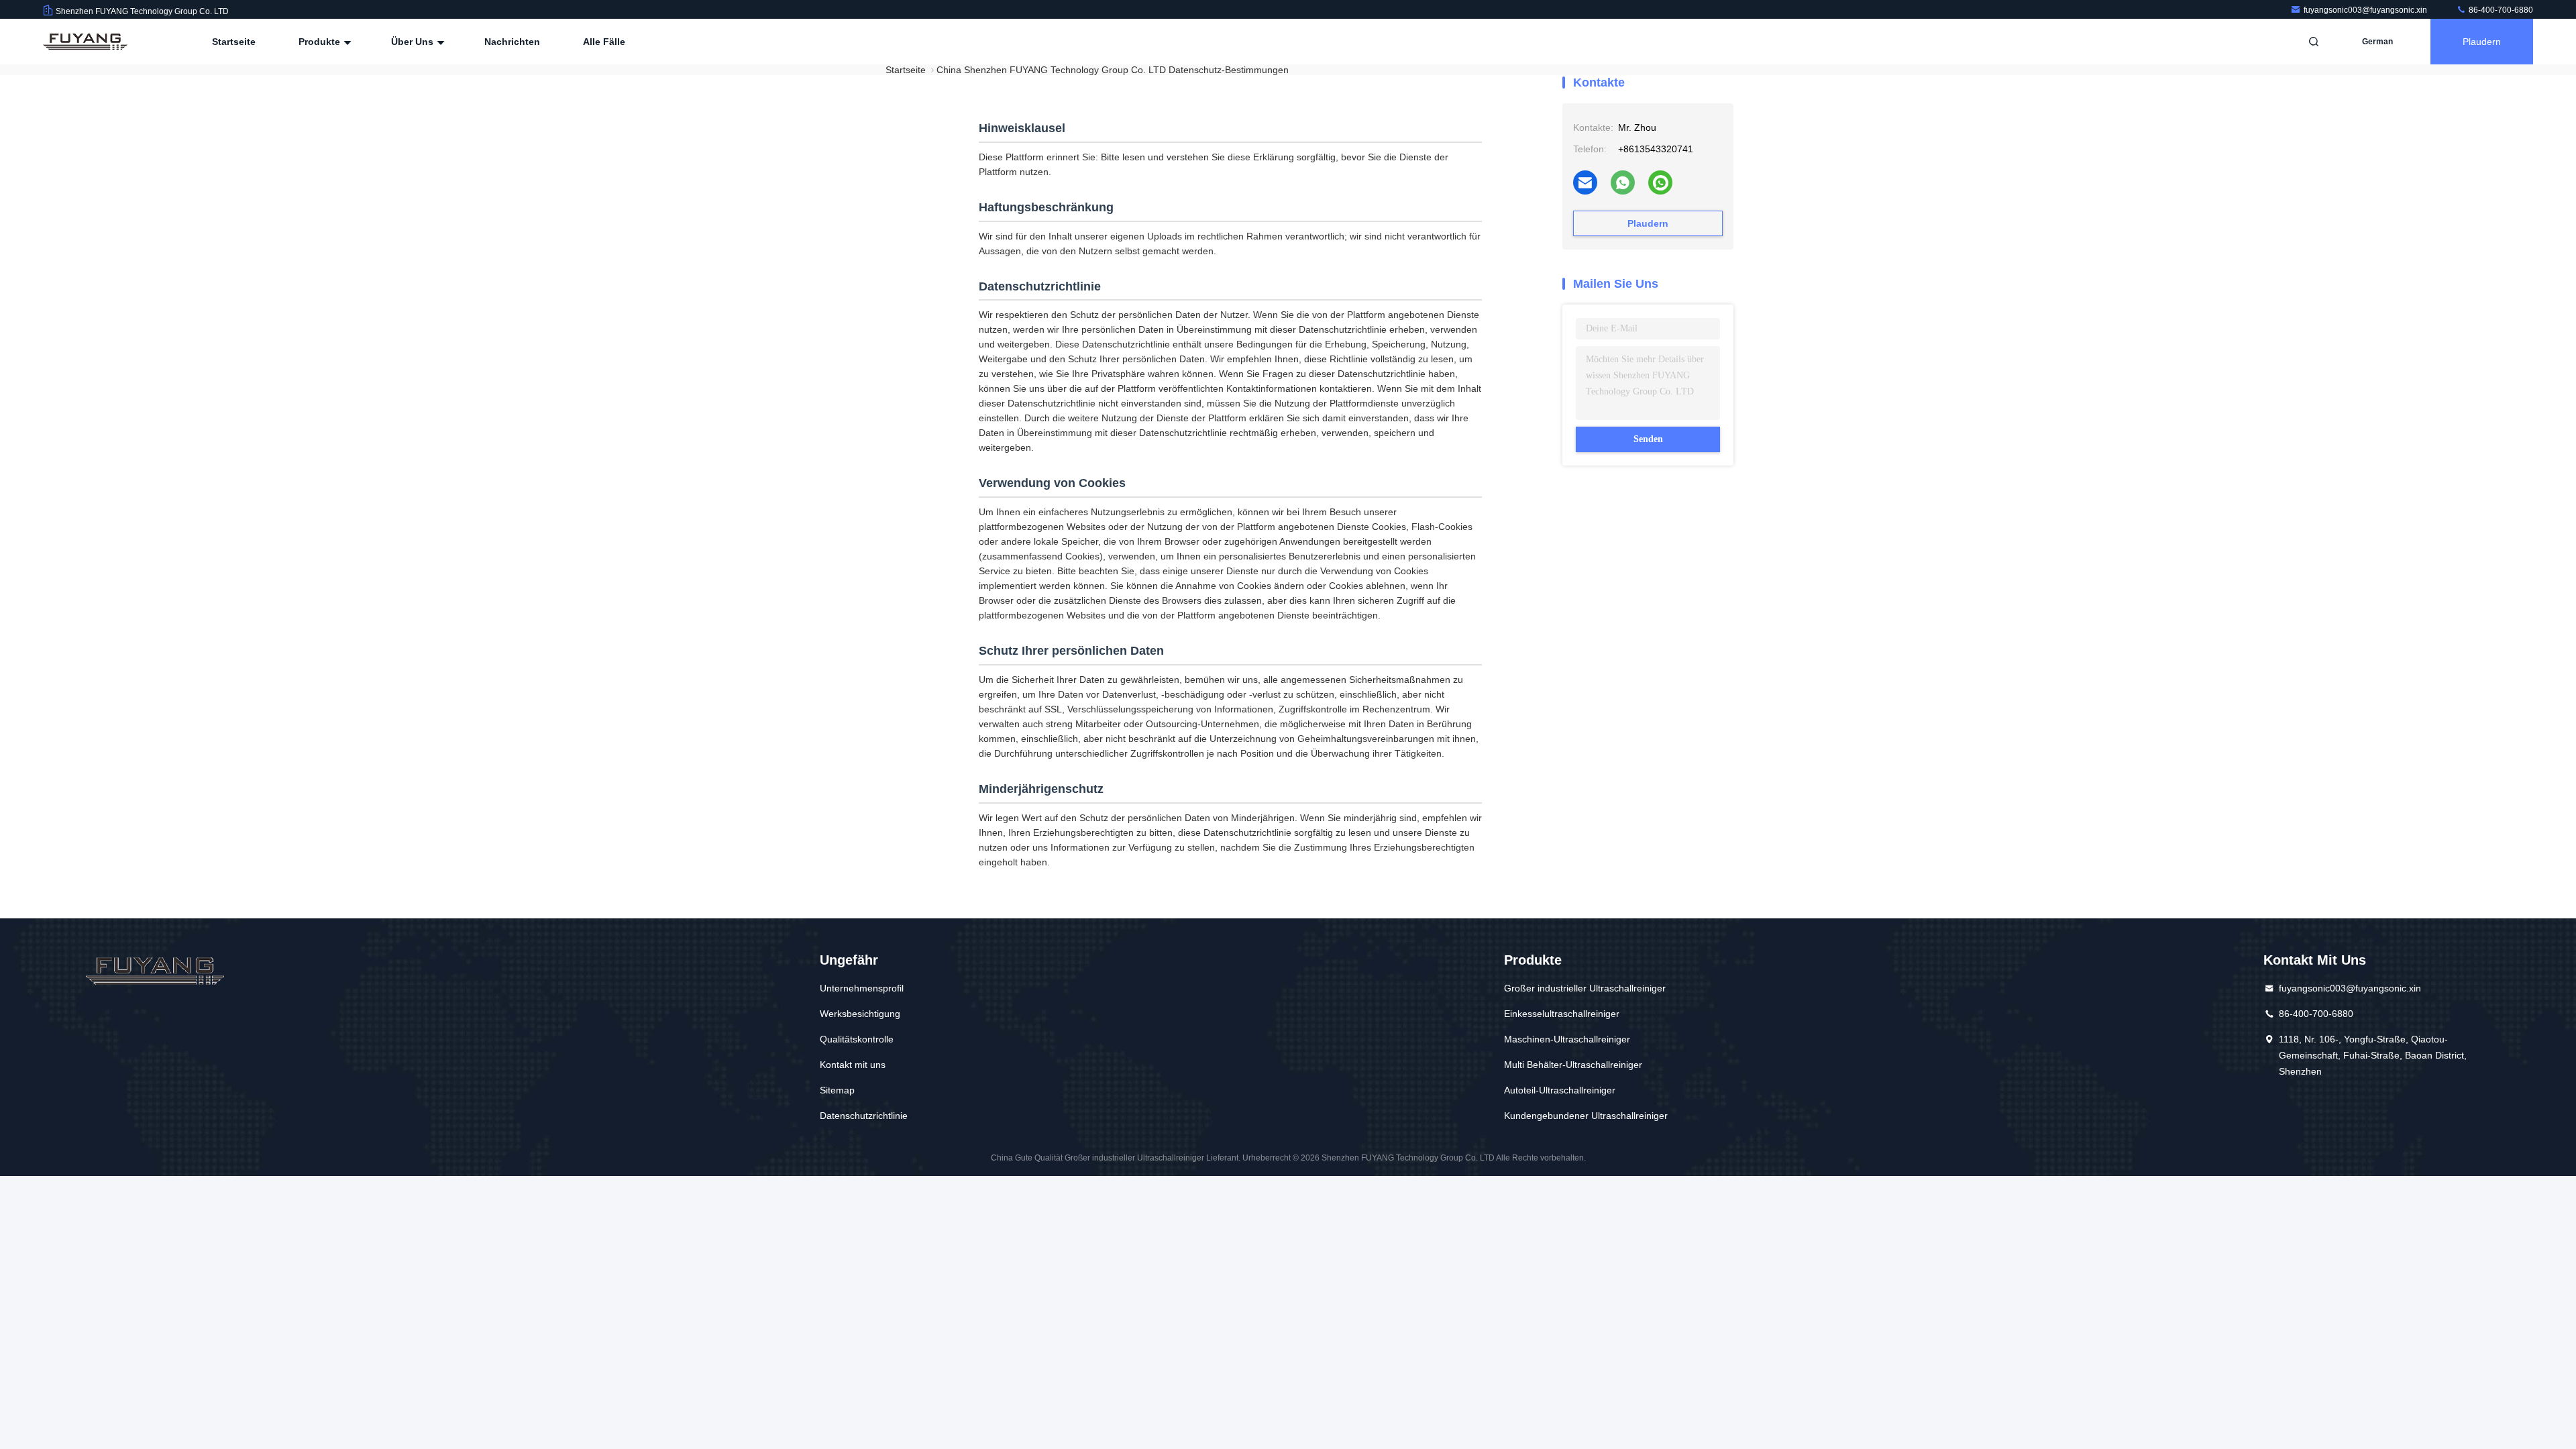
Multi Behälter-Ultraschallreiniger (1573, 1065)
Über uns (414, 42)
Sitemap (837, 1090)
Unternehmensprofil (862, 988)
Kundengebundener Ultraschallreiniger (1586, 1116)
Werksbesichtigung (860, 1014)
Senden (1648, 439)
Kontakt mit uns (853, 1065)
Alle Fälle (604, 42)
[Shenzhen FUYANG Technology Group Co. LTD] (85, 42)
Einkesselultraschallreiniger (1562, 1014)
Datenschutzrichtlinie (864, 1116)
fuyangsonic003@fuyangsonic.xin (2366, 10)
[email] (1585, 182)
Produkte (321, 42)
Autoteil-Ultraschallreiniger (1560, 1090)
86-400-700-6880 (2500, 10)
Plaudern (2482, 42)
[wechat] (1660, 182)
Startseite (234, 42)
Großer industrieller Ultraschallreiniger (1585, 988)
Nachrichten (512, 42)
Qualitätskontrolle (857, 1039)
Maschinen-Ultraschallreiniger (1567, 1039)
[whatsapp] (1623, 182)
